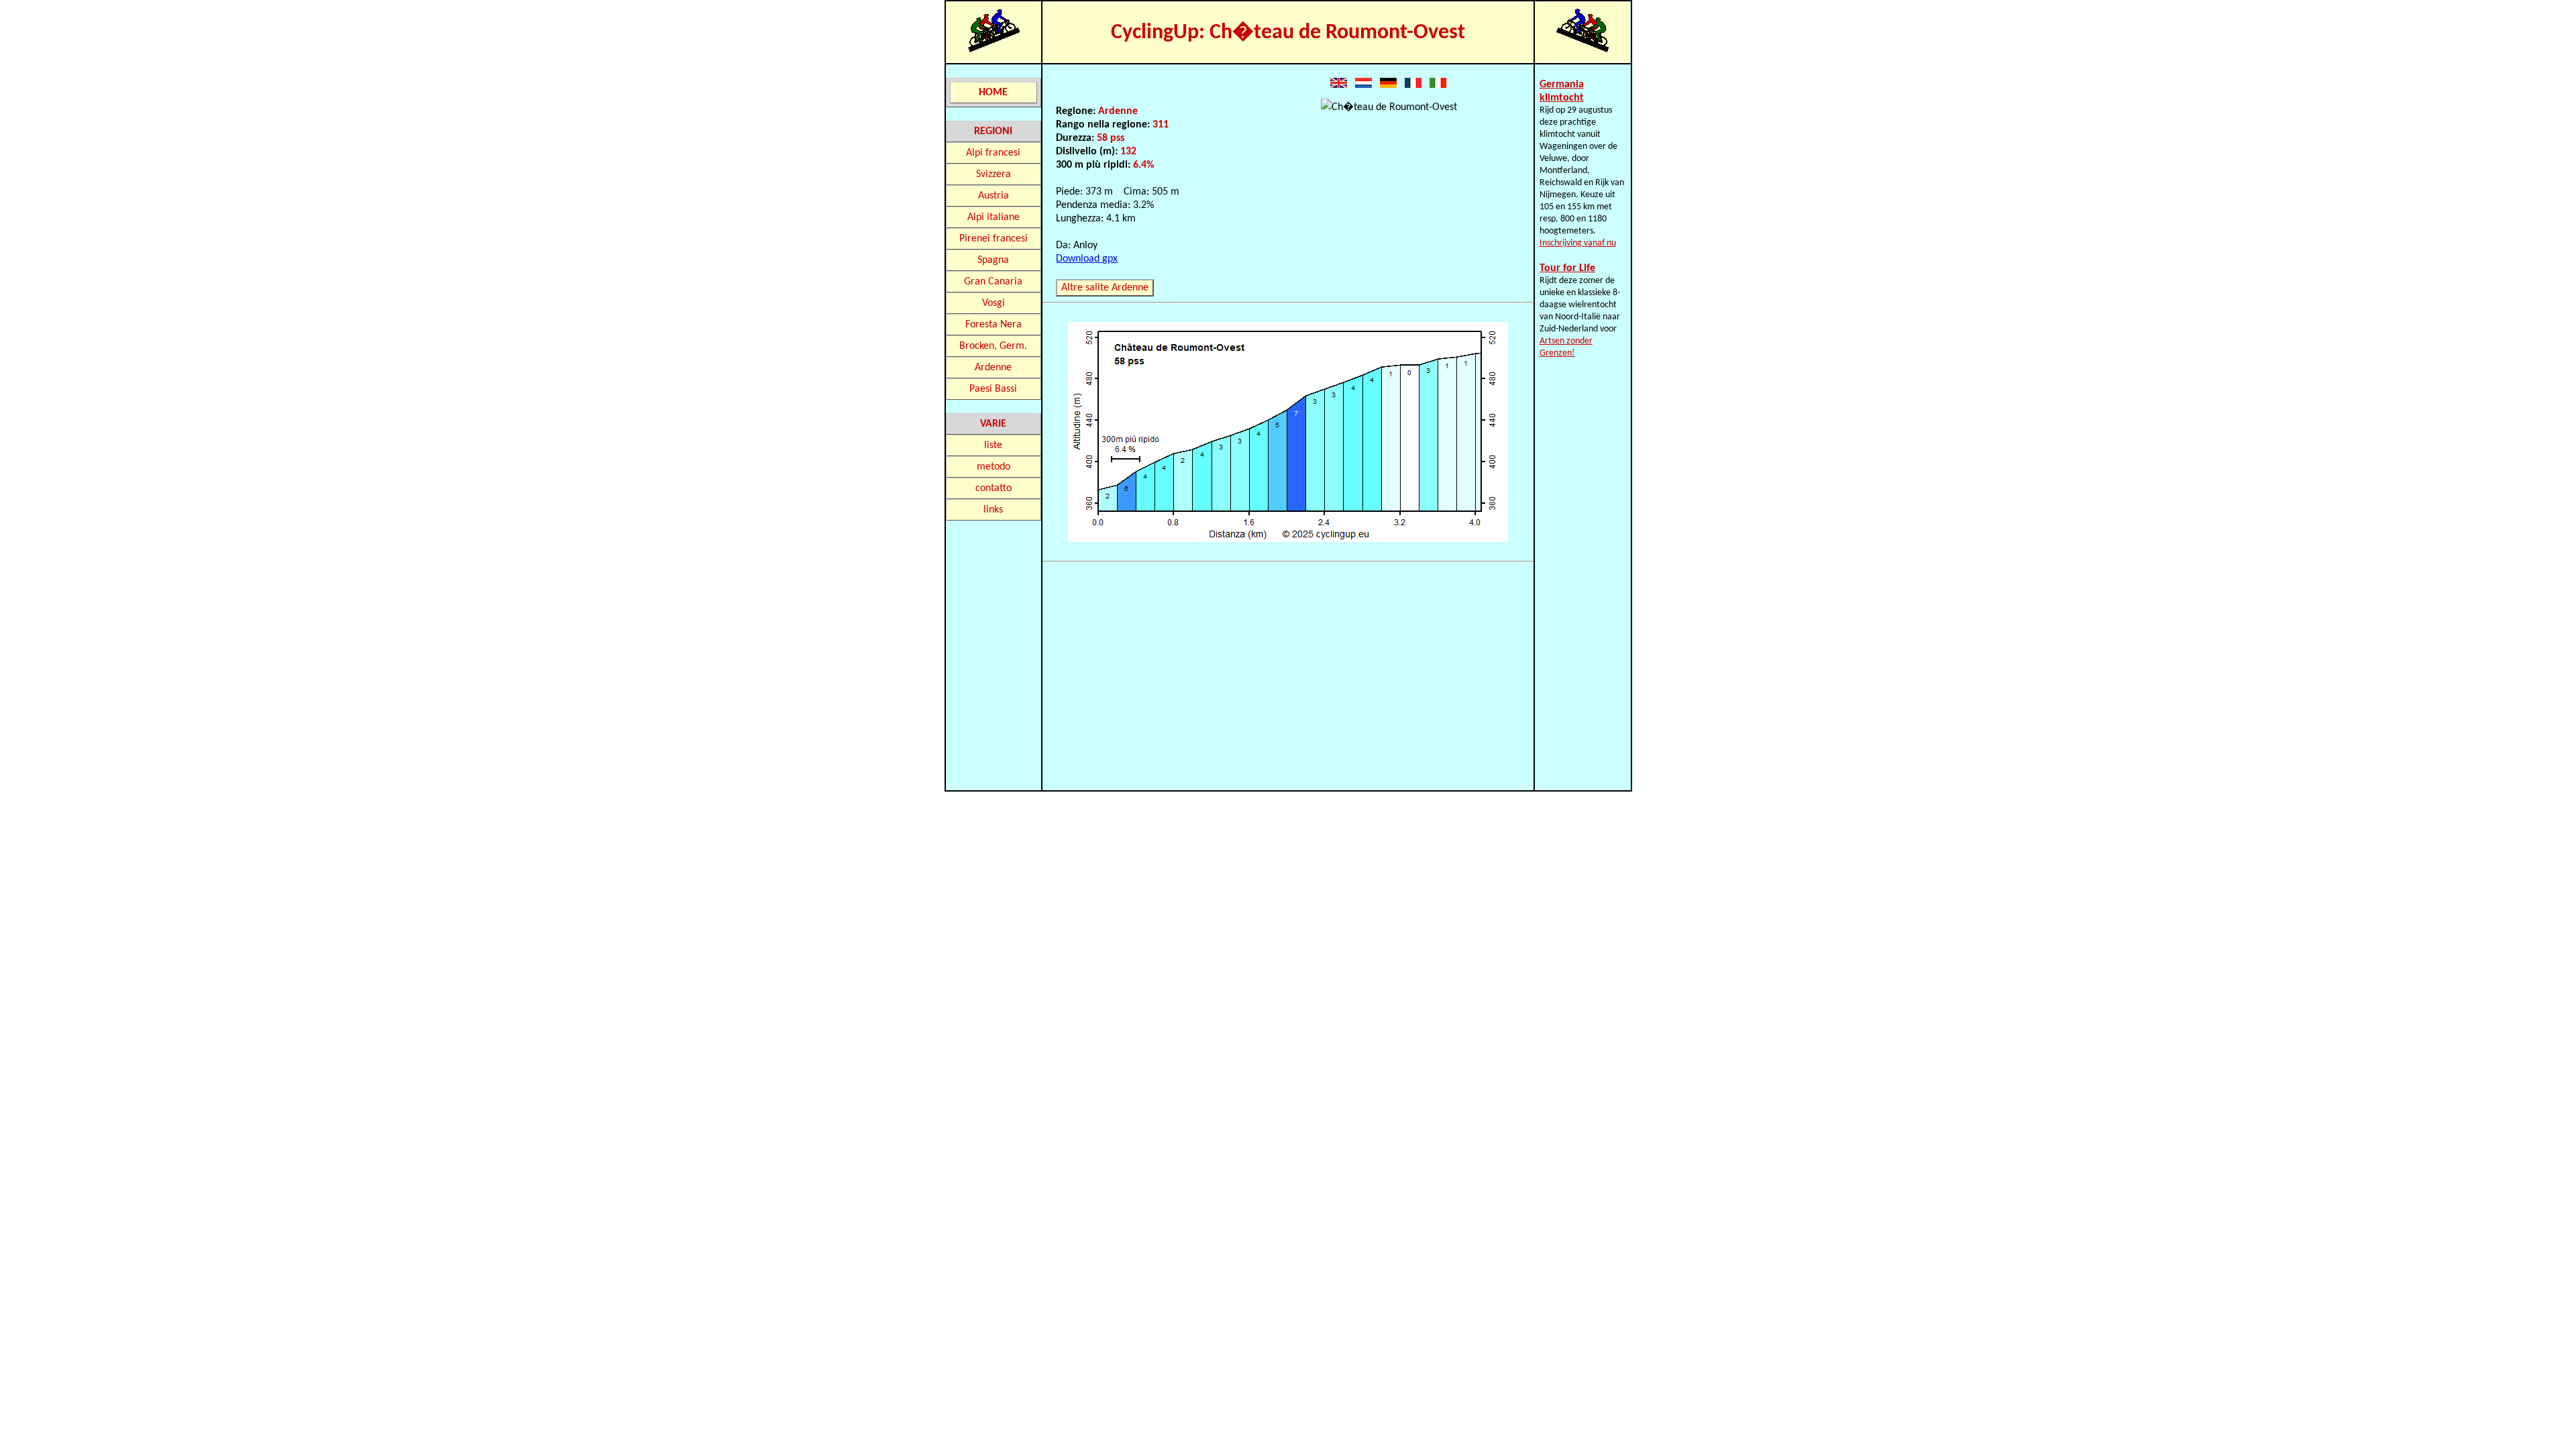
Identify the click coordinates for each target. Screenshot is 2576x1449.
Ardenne (993, 368)
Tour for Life (1567, 268)
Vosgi (994, 303)
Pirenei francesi (994, 239)
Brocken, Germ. (993, 346)
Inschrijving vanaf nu (1578, 243)
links (993, 510)
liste (993, 445)
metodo (994, 467)
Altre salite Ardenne (1105, 288)
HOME (993, 93)
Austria (994, 196)
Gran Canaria (993, 282)
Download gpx (1087, 259)
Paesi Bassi (993, 389)
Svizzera (994, 174)
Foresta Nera (994, 325)
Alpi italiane (994, 217)
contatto (994, 488)
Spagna (993, 260)
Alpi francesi (993, 153)
